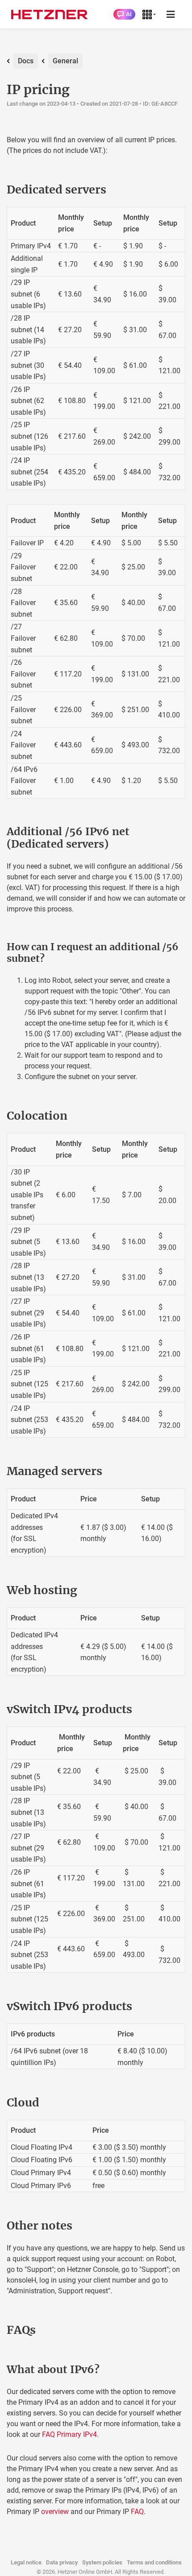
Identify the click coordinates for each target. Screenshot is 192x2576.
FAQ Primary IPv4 (69, 2434)
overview (55, 2512)
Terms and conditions (154, 2562)
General (65, 61)
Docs (26, 61)
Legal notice (26, 2562)
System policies (102, 2562)
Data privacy (62, 2562)
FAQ (137, 2512)
